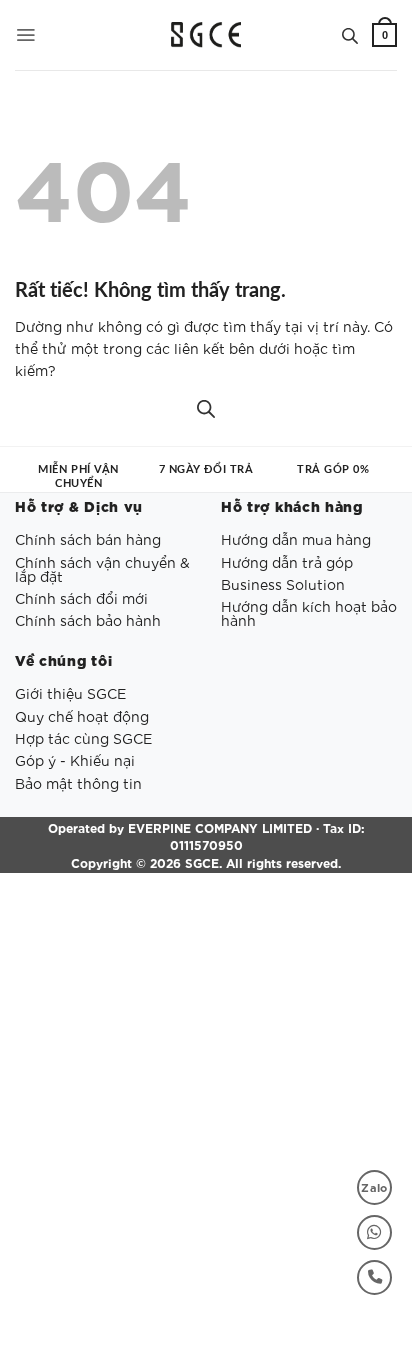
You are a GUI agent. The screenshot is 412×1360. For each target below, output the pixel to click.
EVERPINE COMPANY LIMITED (220, 827)
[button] (25, 35)
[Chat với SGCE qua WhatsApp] (374, 1232)
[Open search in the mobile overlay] (350, 35)
